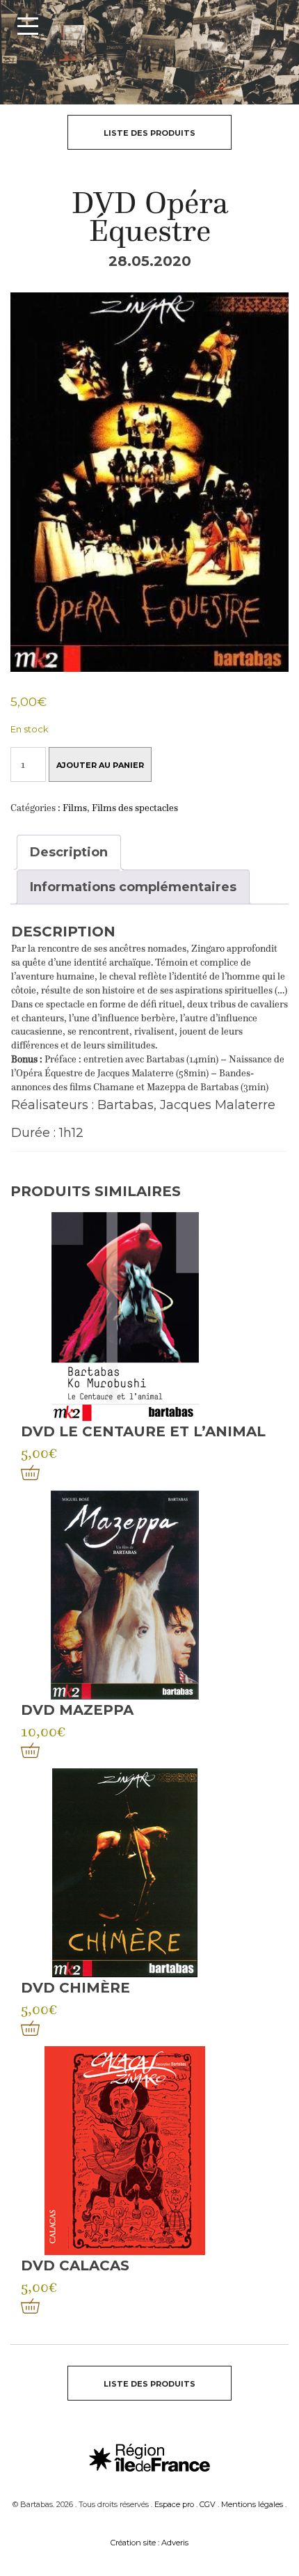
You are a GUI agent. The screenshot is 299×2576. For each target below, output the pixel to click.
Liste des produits (149, 133)
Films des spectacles (135, 808)
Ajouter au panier (100, 765)
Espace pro (174, 2504)
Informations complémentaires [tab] (133, 887)
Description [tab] (69, 852)
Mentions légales (252, 2504)
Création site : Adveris (149, 2543)
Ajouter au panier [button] (30, 1472)
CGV (208, 2504)
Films (75, 808)
